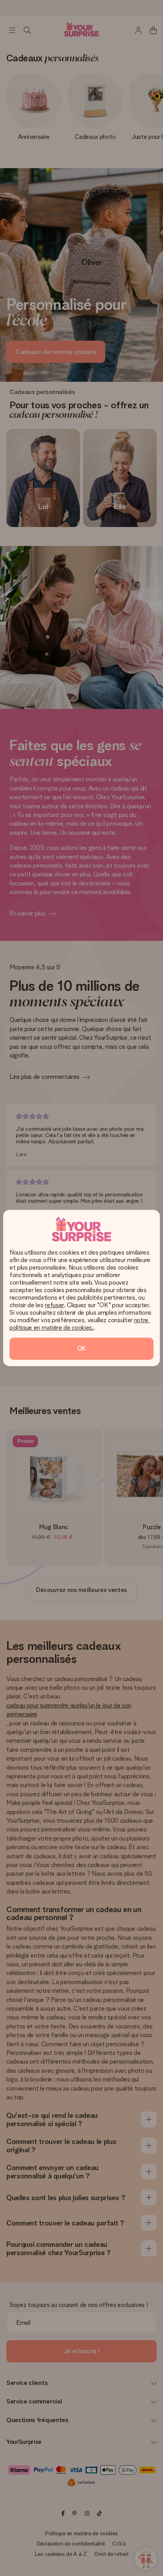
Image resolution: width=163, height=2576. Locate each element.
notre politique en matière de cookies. (80, 1324)
